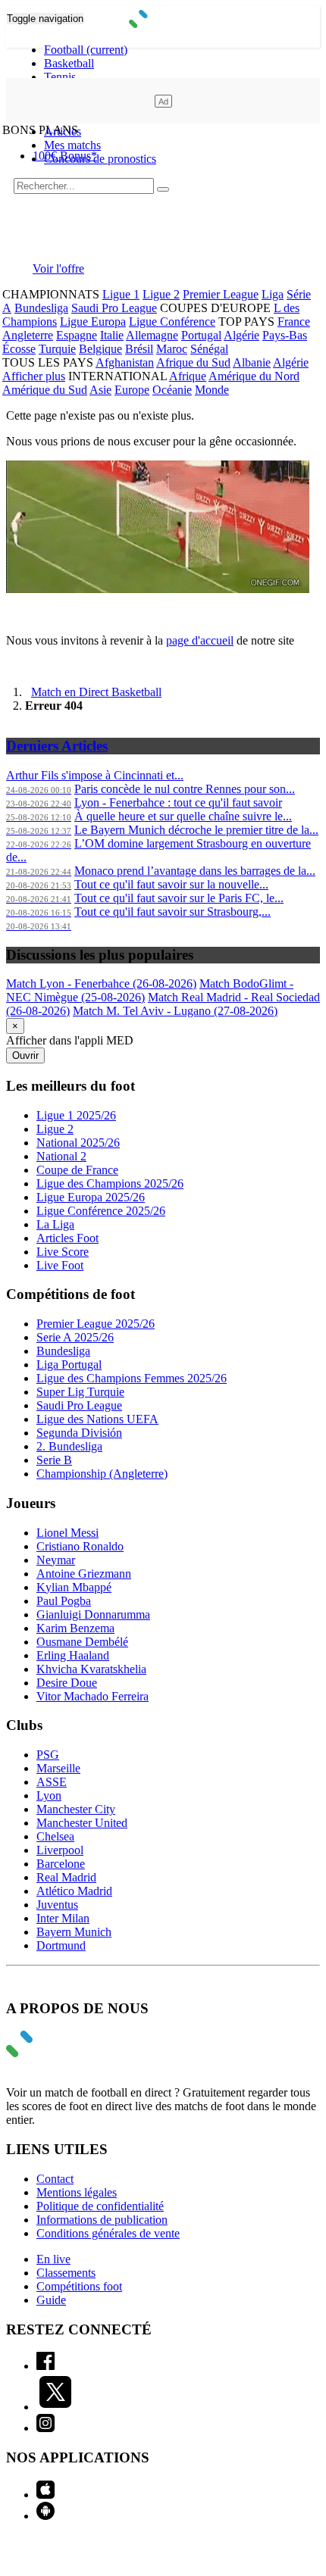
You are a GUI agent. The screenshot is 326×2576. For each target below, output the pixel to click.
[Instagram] (45, 2428)
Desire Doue (67, 1683)
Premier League (221, 294)
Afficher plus (34, 376)
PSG (48, 1755)
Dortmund (61, 1945)
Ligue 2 (161, 294)
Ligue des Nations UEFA (97, 1419)
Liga (273, 294)
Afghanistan (125, 362)
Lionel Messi (67, 1533)
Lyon (49, 1795)
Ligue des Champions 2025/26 (110, 1183)
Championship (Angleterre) (102, 1474)
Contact (55, 2179)
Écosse (19, 349)
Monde (212, 390)
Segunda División (79, 1433)
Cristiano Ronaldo (80, 1546)
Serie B (54, 1460)
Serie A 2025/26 (75, 1337)
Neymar (56, 1560)
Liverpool (60, 1850)
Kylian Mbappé (74, 1587)
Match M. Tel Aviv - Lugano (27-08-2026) (175, 1011)
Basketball (69, 63)
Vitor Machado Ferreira (92, 1696)
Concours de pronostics (100, 159)
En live (53, 2259)
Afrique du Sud (193, 362)
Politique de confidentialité (100, 2206)
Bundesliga (41, 308)
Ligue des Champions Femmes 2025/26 (132, 1378)
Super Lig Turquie (80, 1392)
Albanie (252, 362)
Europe (132, 390)
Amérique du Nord (254, 376)
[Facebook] (45, 2366)
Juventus (57, 1905)
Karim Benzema (75, 1628)
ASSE (52, 1782)
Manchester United (82, 1823)
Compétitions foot (79, 2286)
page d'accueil (200, 640)
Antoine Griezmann (84, 1574)
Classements (66, 2273)
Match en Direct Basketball (96, 692)
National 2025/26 (78, 1143)
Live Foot (60, 1265)
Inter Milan (63, 1918)
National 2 (61, 1156)
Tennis (60, 77)
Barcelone (61, 1864)
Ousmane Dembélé (82, 1642)
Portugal (201, 335)
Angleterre (28, 335)
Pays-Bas (285, 335)
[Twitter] (55, 2407)
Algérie (241, 335)
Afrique (188, 376)
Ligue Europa (93, 322)
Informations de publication (102, 2220)
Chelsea (55, 1836)
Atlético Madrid (74, 1891)
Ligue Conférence (172, 322)
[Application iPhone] (45, 2495)
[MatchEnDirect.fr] (163, 24)
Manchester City (76, 1809)
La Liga (55, 1224)
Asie (100, 390)
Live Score (63, 1252)
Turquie (57, 349)
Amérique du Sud (45, 390)
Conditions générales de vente (108, 2233)
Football (86, 50)
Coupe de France (77, 1170)
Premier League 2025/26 (96, 1324)
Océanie (172, 390)
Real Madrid (66, 1877)
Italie (112, 335)
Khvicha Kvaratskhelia (91, 1669)
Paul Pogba (64, 1601)
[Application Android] (45, 2516)
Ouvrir (25, 1055)
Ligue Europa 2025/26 (91, 1197)
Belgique (100, 349)
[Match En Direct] (55, 2053)
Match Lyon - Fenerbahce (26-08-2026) (101, 984)
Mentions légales (77, 2192)
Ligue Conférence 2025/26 (101, 1211)
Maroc (172, 349)
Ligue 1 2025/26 (76, 1115)
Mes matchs (72, 145)
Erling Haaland (73, 1655)
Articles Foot (67, 1238)
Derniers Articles (57, 746)
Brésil (139, 349)
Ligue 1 (121, 294)
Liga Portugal (69, 1364)
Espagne (77, 335)
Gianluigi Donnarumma (93, 1614)
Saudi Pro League (114, 308)
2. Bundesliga (69, 1446)
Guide (51, 2300)
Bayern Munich (74, 1932)
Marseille (58, 1768)
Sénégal (209, 349)
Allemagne (152, 335)
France (294, 322)
